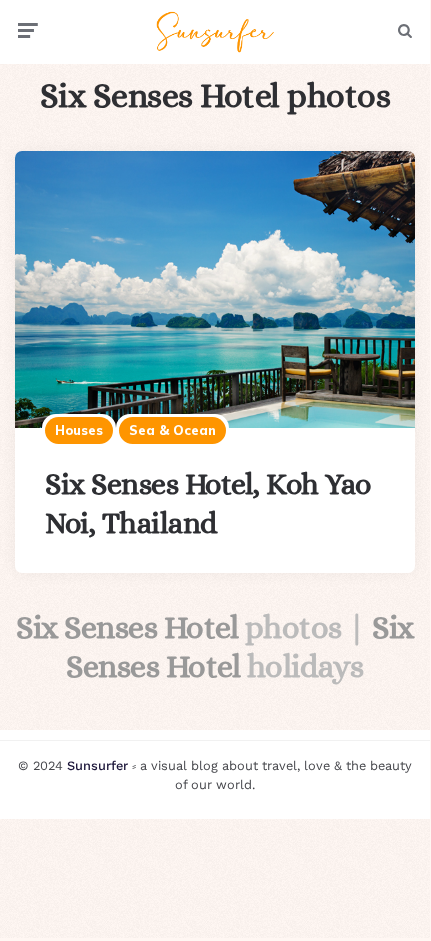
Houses (79, 430)
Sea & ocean (172, 430)
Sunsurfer (97, 765)
